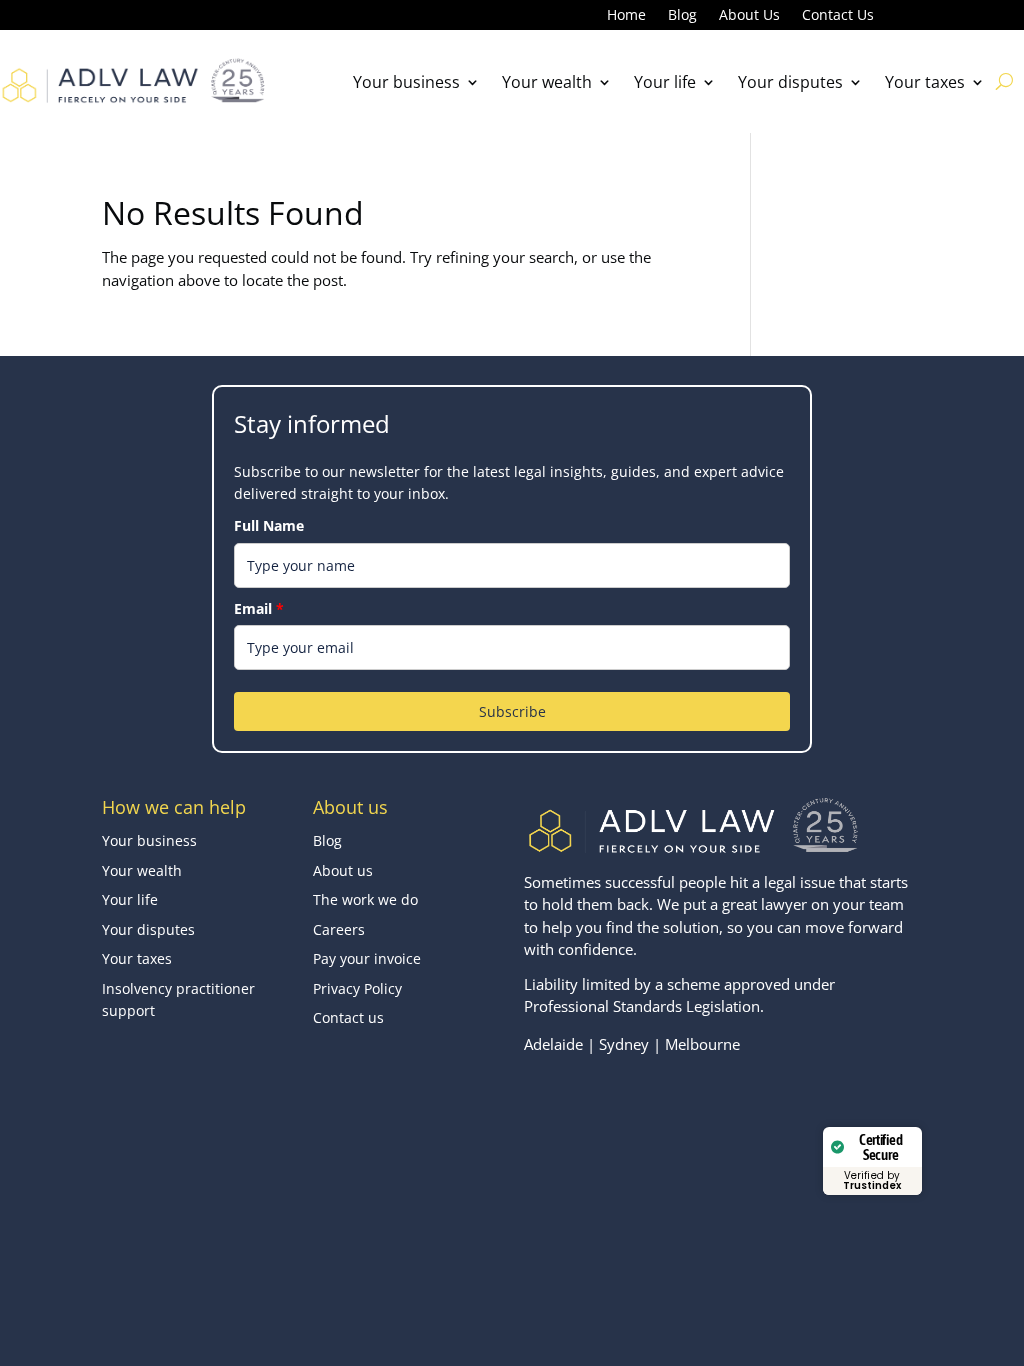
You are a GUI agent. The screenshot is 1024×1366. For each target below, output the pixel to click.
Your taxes (925, 82)
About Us (749, 16)
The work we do (365, 899)
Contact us (348, 1017)
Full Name (269, 525)
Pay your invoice (367, 958)
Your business (406, 82)
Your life (665, 82)
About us (343, 870)
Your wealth (547, 82)
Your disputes (790, 82)
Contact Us (838, 16)
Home (626, 16)
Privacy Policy (357, 988)
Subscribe (512, 711)
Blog (682, 16)
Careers (339, 929)
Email (259, 608)
